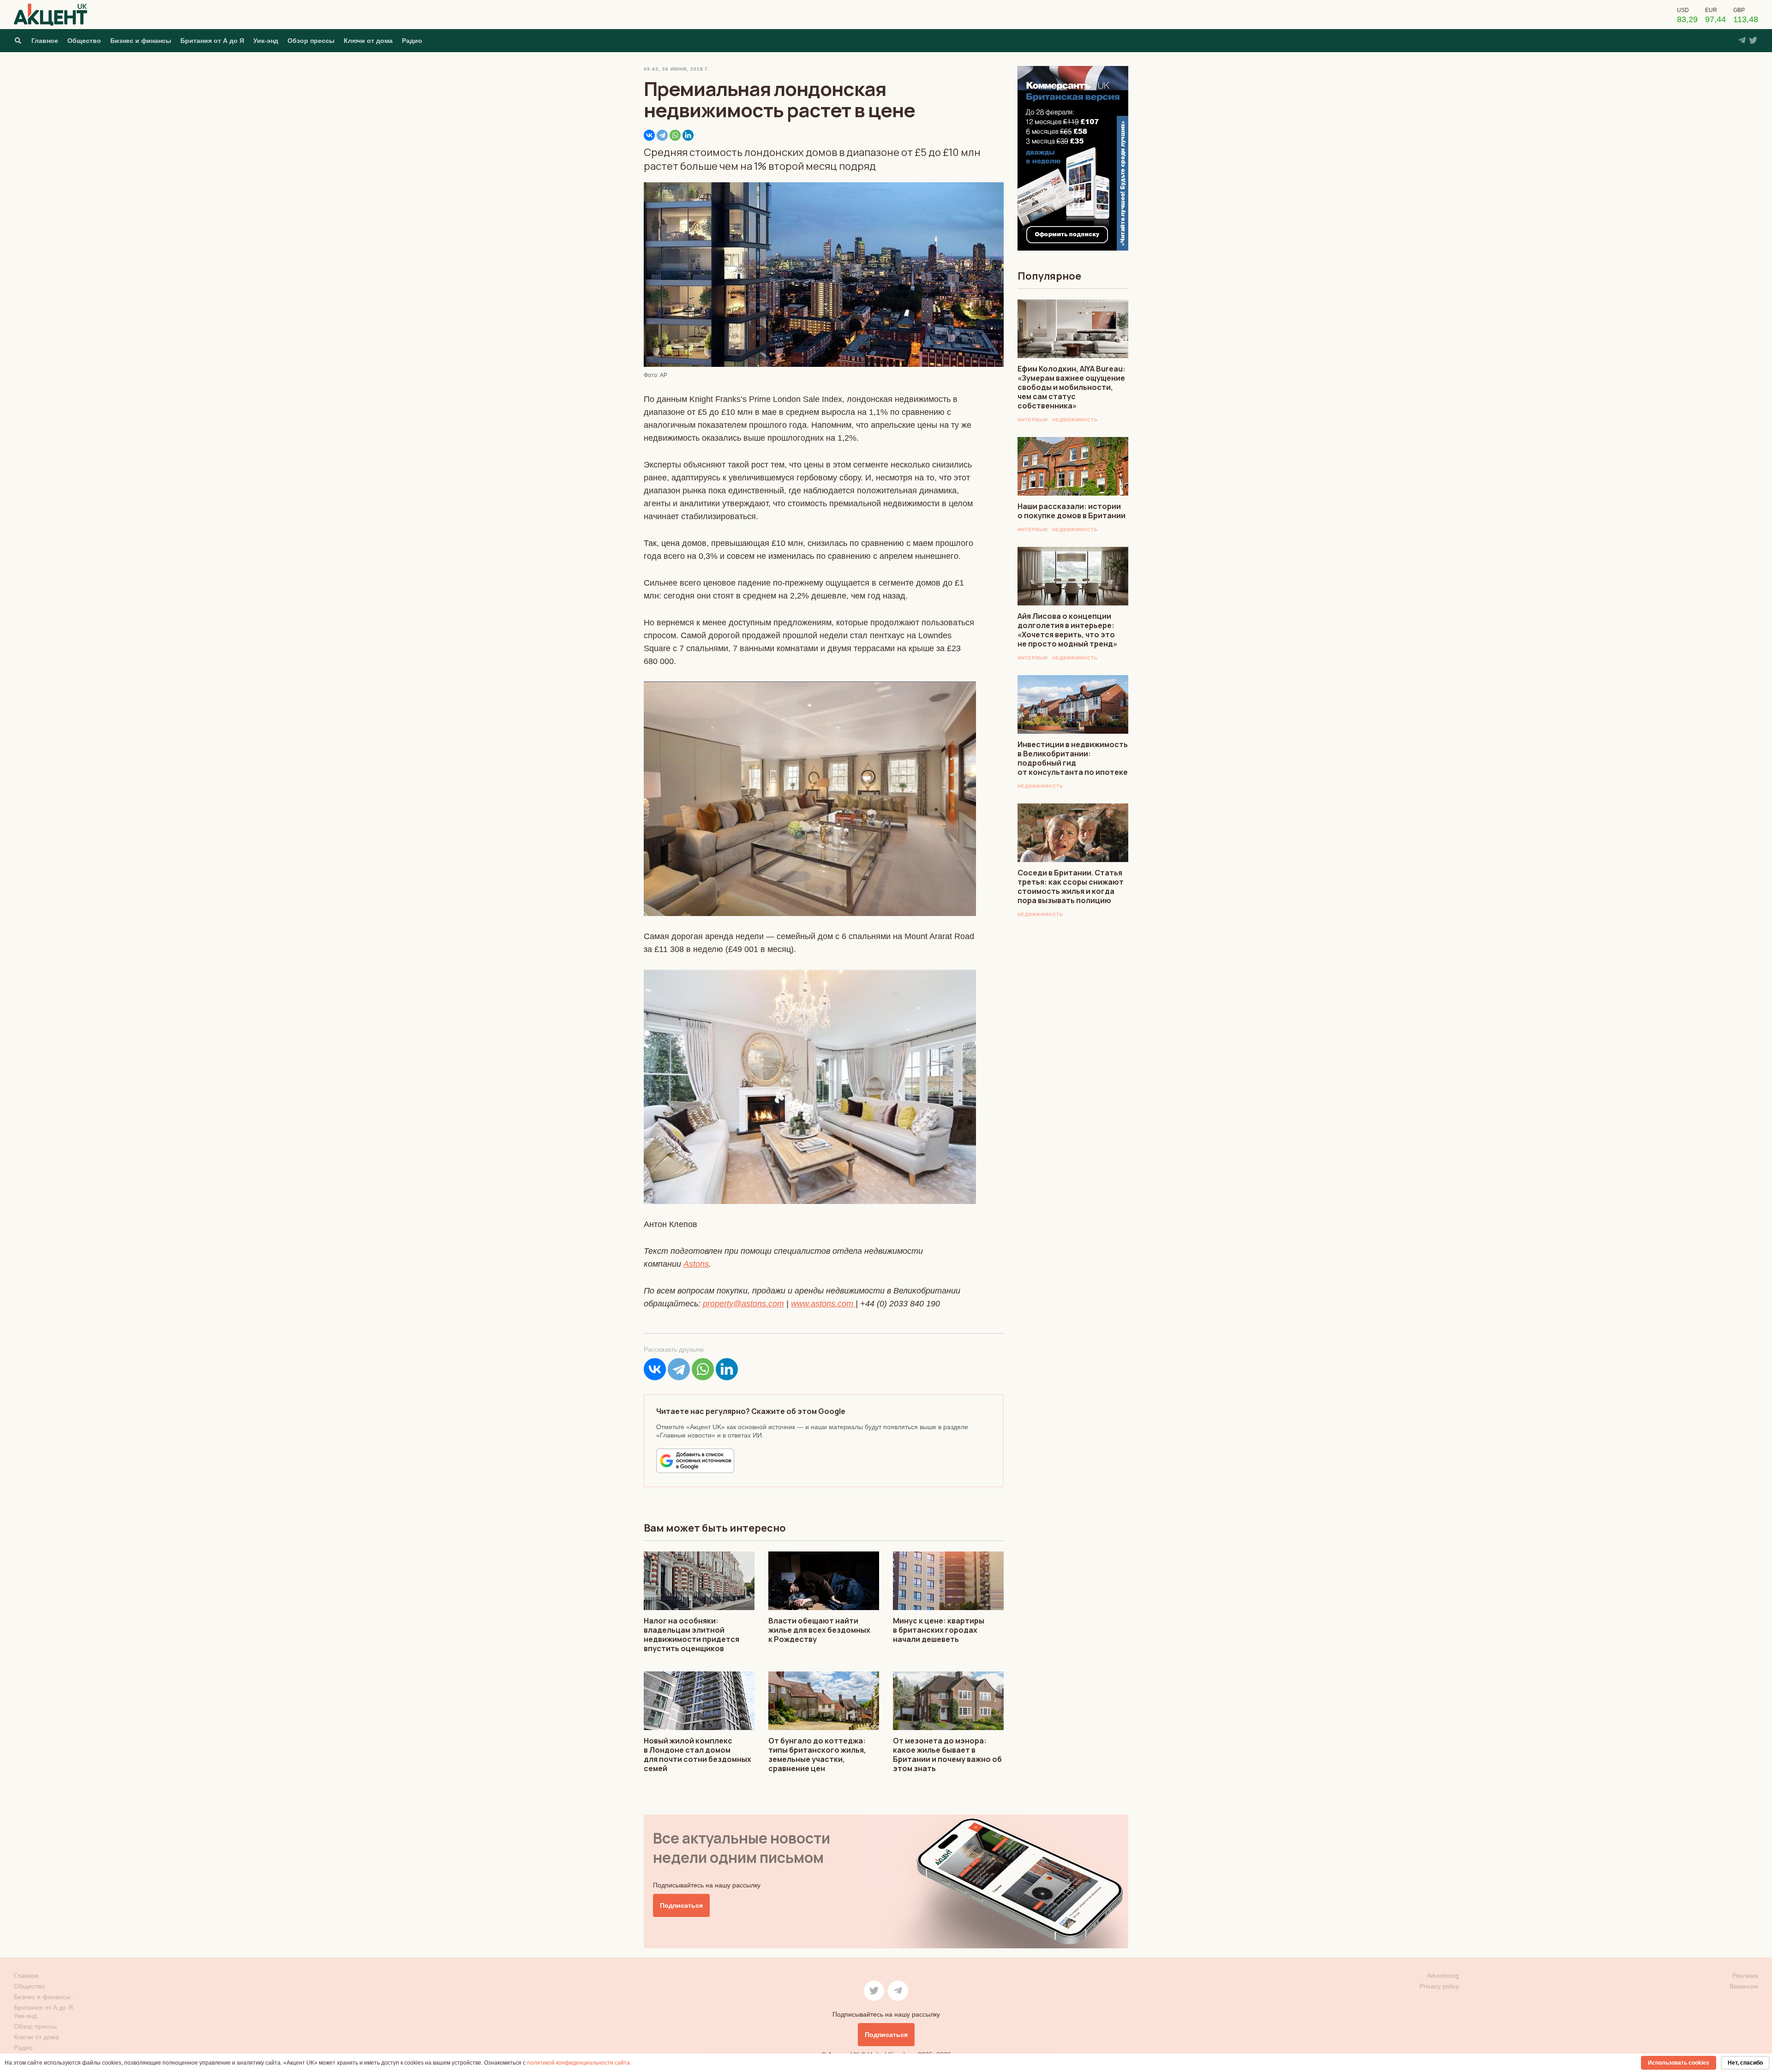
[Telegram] (662, 135)
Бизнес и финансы (141, 41)
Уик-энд (266, 41)
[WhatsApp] (675, 135)
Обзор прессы (311, 41)
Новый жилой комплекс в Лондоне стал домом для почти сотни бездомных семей (697, 1755)
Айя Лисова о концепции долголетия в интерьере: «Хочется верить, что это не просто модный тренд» (1067, 630)
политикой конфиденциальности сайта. (579, 2063)
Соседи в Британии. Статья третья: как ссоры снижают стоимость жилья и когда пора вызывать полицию (1071, 886)
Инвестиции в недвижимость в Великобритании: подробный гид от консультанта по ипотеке (1073, 758)
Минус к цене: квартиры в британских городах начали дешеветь (939, 1630)
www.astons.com (822, 1304)
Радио (412, 41)
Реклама (1745, 1976)
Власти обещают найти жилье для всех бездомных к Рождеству (819, 1630)
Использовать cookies (1679, 2063)
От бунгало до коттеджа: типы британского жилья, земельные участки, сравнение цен (817, 1755)
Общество (84, 41)
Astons (696, 1264)
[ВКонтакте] (649, 135)
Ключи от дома (368, 41)
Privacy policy (1439, 1986)
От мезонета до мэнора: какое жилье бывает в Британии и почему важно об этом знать (947, 1755)
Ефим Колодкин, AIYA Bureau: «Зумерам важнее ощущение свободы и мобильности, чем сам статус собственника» (1072, 387)
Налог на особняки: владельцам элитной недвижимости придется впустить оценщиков (691, 1635)
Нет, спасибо (1745, 2063)
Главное (45, 41)
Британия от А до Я (212, 41)
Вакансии (1744, 1986)
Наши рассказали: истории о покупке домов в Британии (1072, 511)
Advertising (1443, 1976)
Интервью (1033, 420)
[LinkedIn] (688, 135)
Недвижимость (1075, 420)
